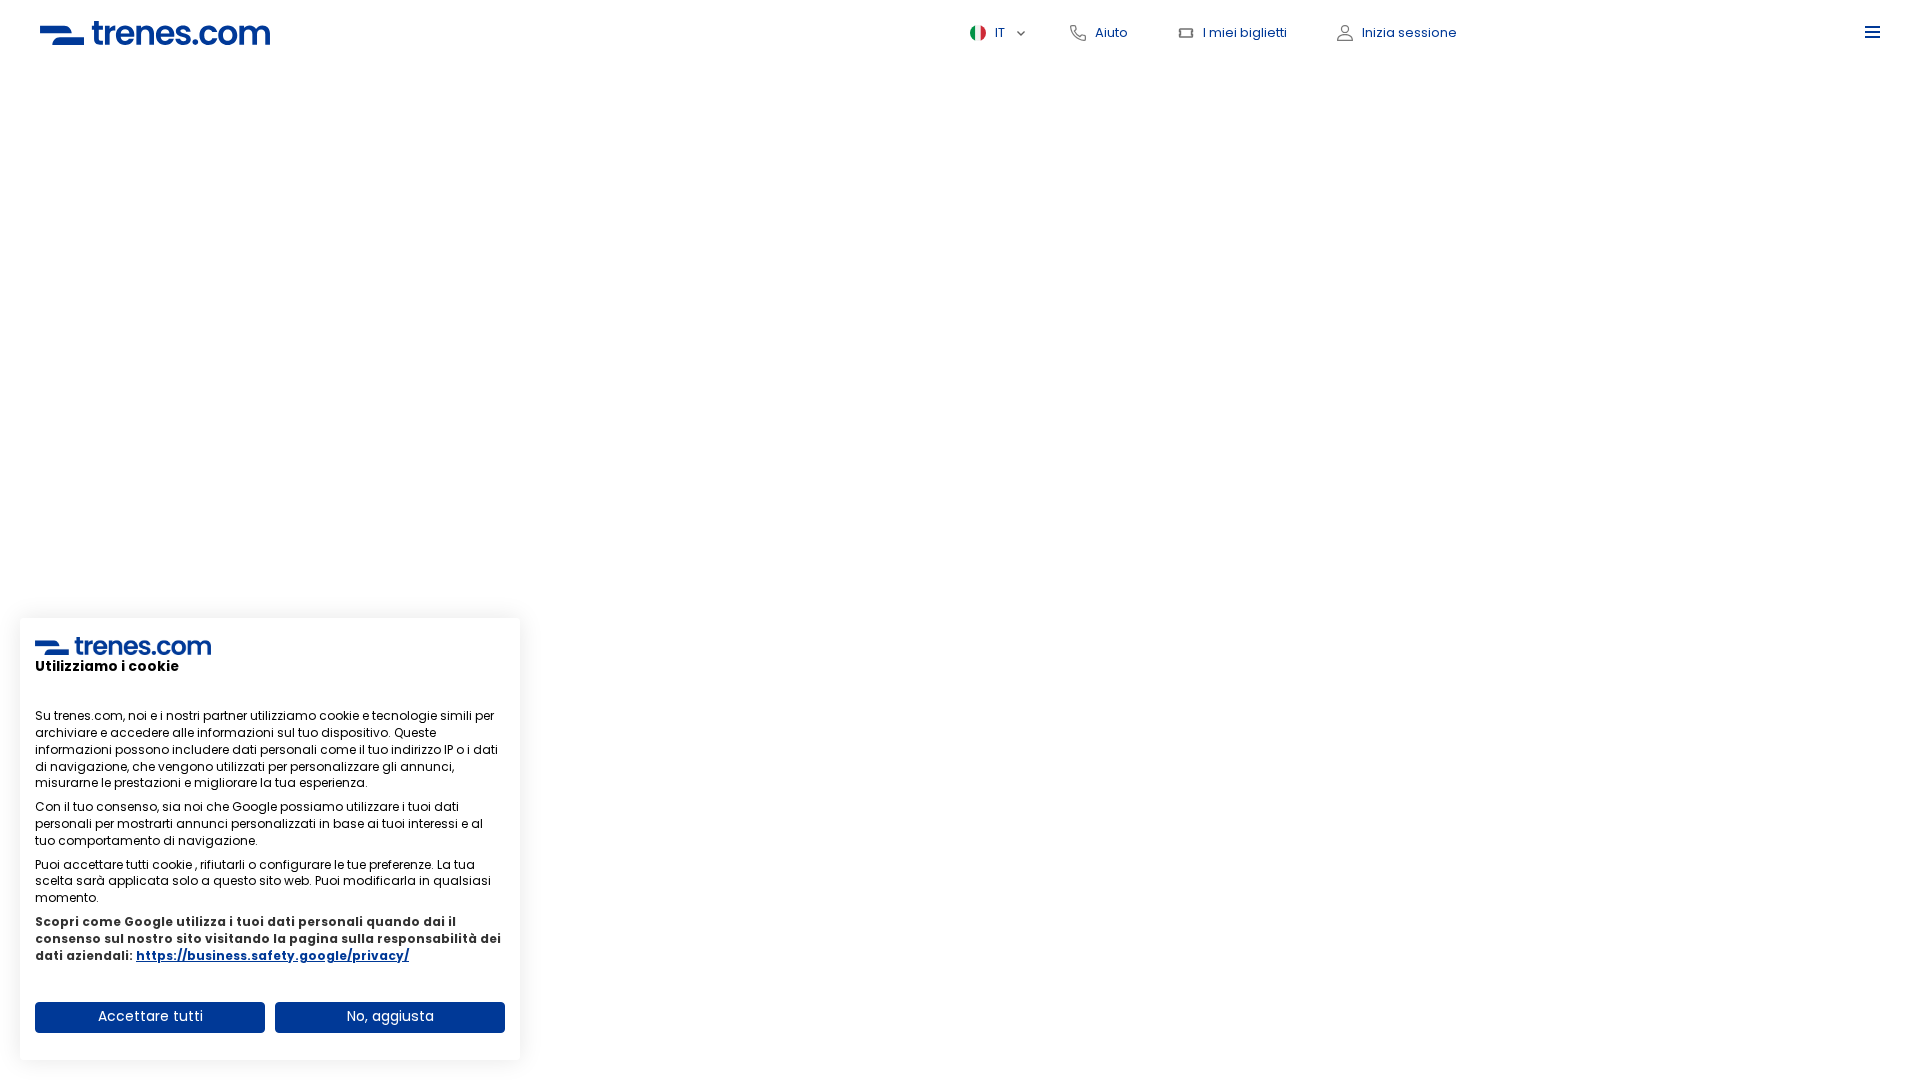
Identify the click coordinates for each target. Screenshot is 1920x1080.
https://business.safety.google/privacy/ (272, 955)
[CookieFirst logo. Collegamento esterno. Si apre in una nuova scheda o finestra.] (123, 646)
